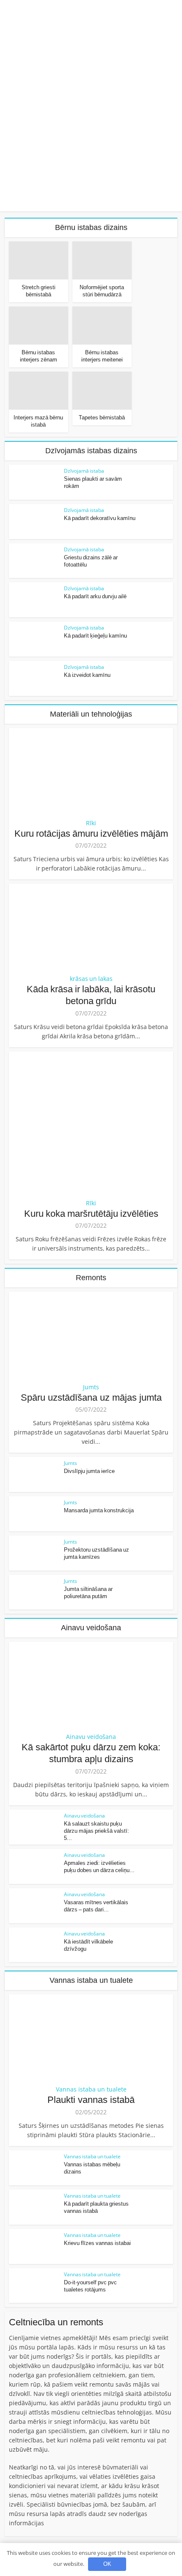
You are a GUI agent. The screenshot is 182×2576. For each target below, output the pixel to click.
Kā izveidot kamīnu (87, 675)
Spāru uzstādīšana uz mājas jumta (91, 1398)
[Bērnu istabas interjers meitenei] (102, 326)
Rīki (91, 823)
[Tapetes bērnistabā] (102, 391)
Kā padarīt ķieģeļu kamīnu (95, 636)
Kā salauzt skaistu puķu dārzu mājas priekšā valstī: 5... (97, 1831)
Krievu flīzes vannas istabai (97, 2243)
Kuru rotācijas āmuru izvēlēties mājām (91, 834)
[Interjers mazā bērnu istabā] (39, 391)
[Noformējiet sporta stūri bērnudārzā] (102, 261)
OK (107, 2564)
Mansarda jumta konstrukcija (99, 1510)
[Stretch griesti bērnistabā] (39, 261)
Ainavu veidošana (91, 1737)
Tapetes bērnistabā (102, 417)
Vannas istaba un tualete (91, 2089)
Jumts (91, 1387)
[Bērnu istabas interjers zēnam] (39, 326)
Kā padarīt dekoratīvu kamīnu (100, 518)
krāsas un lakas (91, 979)
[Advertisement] (91, 116)
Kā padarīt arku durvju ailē (95, 596)
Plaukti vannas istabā (91, 2100)
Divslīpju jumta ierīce (89, 1471)
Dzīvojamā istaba (84, 471)
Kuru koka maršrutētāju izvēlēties (91, 1214)
